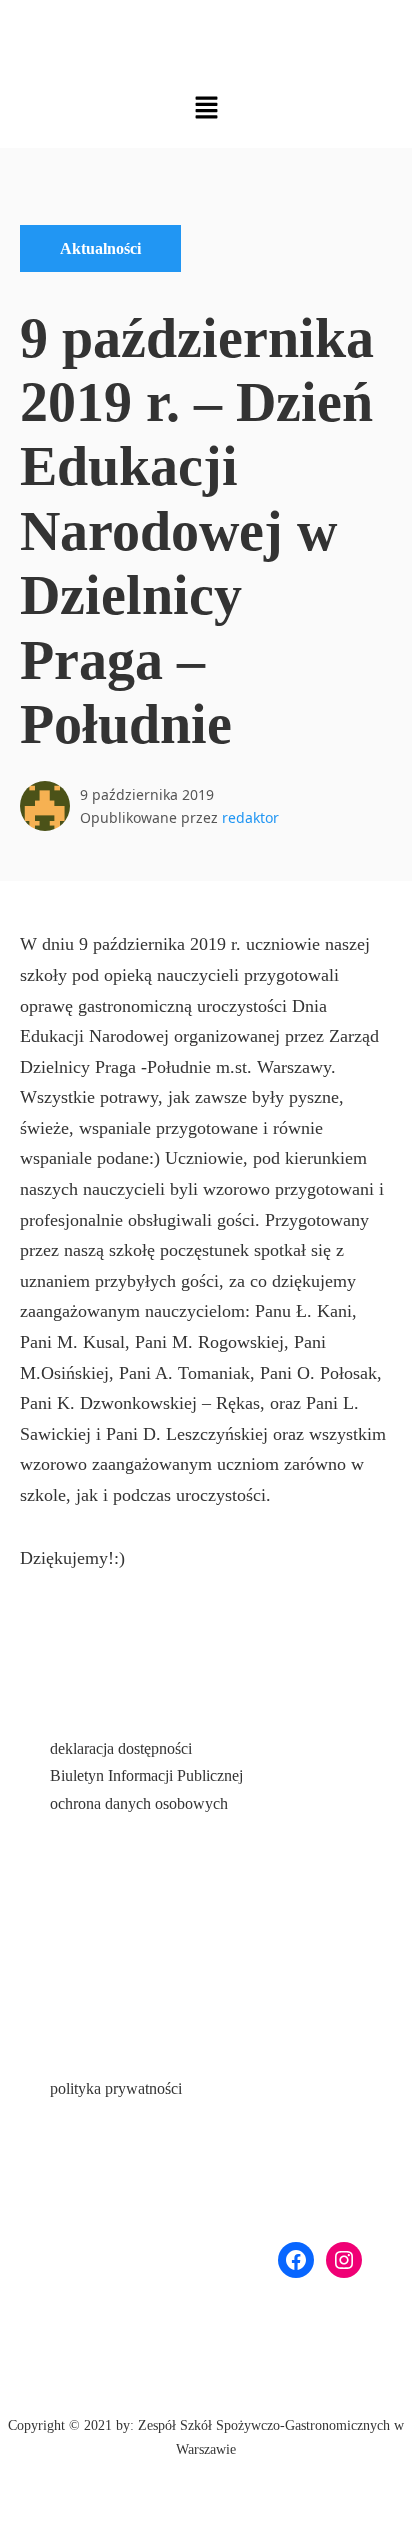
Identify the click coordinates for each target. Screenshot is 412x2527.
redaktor (250, 817)
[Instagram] (344, 2260)
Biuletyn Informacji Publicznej (146, 1775)
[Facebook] (296, 2260)
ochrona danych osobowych (139, 1803)
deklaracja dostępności (121, 1748)
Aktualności (100, 248)
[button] (206, 107)
